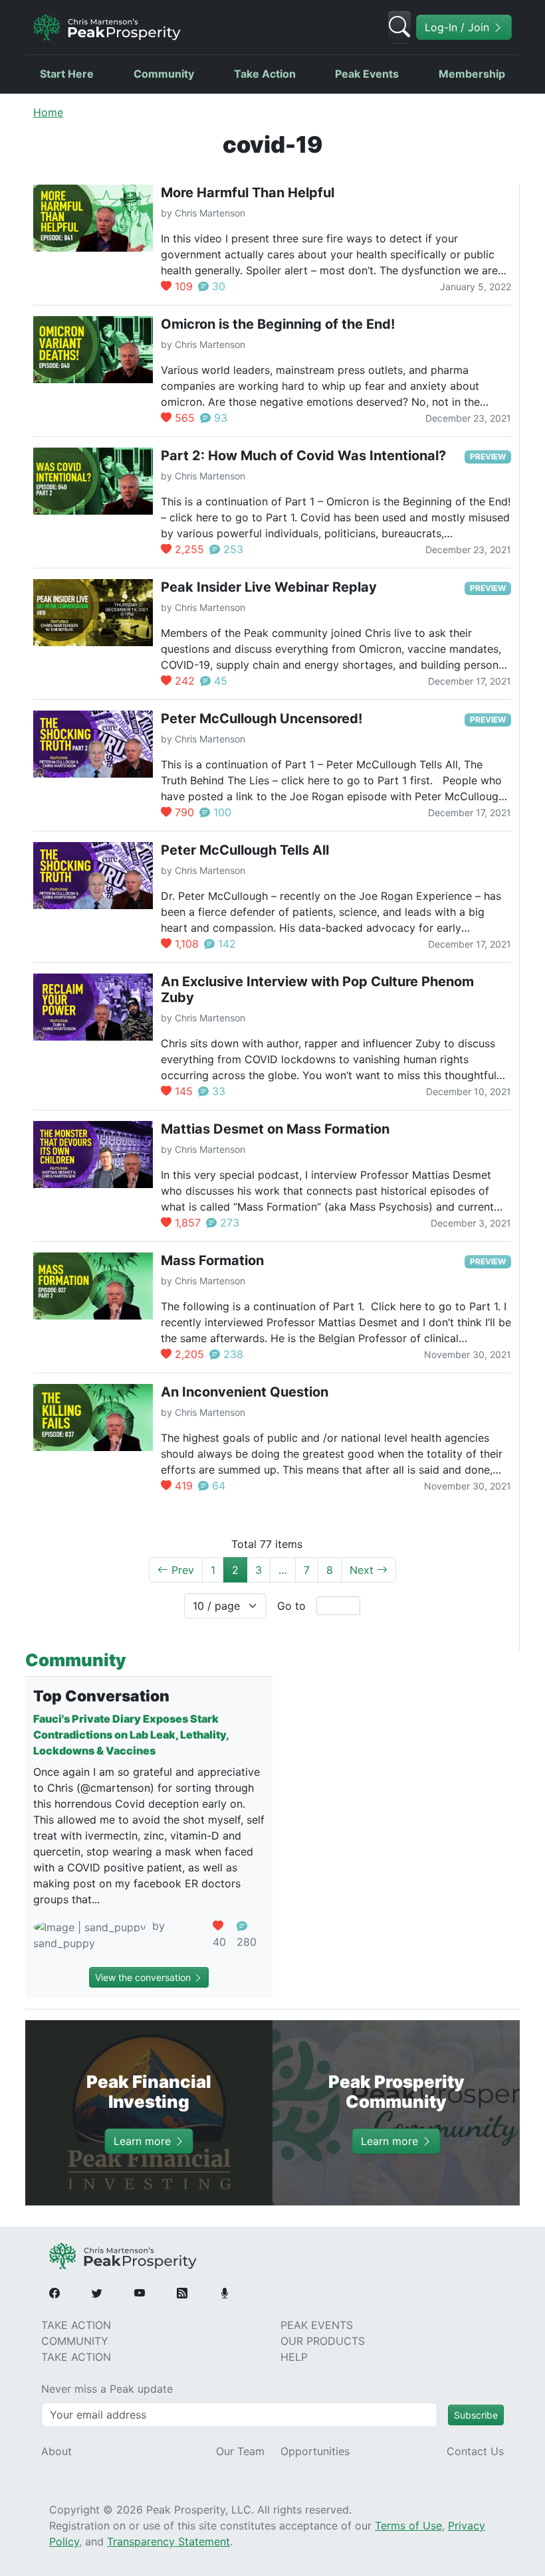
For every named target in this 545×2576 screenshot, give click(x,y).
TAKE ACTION (76, 2325)
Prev (181, 1570)
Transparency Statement (168, 2541)
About (56, 2451)
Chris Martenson (210, 213)
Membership (472, 74)
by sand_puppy (99, 1934)
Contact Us (475, 2451)
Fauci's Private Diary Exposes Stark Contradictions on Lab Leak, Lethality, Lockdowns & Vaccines (131, 1735)
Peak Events (367, 74)
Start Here (67, 74)
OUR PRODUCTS (323, 2341)
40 (219, 1942)
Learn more (144, 2141)
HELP (294, 2357)
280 (247, 1942)
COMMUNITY (75, 2341)
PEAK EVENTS (317, 2325)
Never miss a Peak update (107, 2389)
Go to (291, 1606)
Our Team (240, 2451)
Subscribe (476, 2415)
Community (164, 74)
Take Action (265, 74)
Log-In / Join (459, 27)
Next (363, 1570)
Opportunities (315, 2451)
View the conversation (144, 1977)
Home (48, 112)
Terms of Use (408, 2526)
